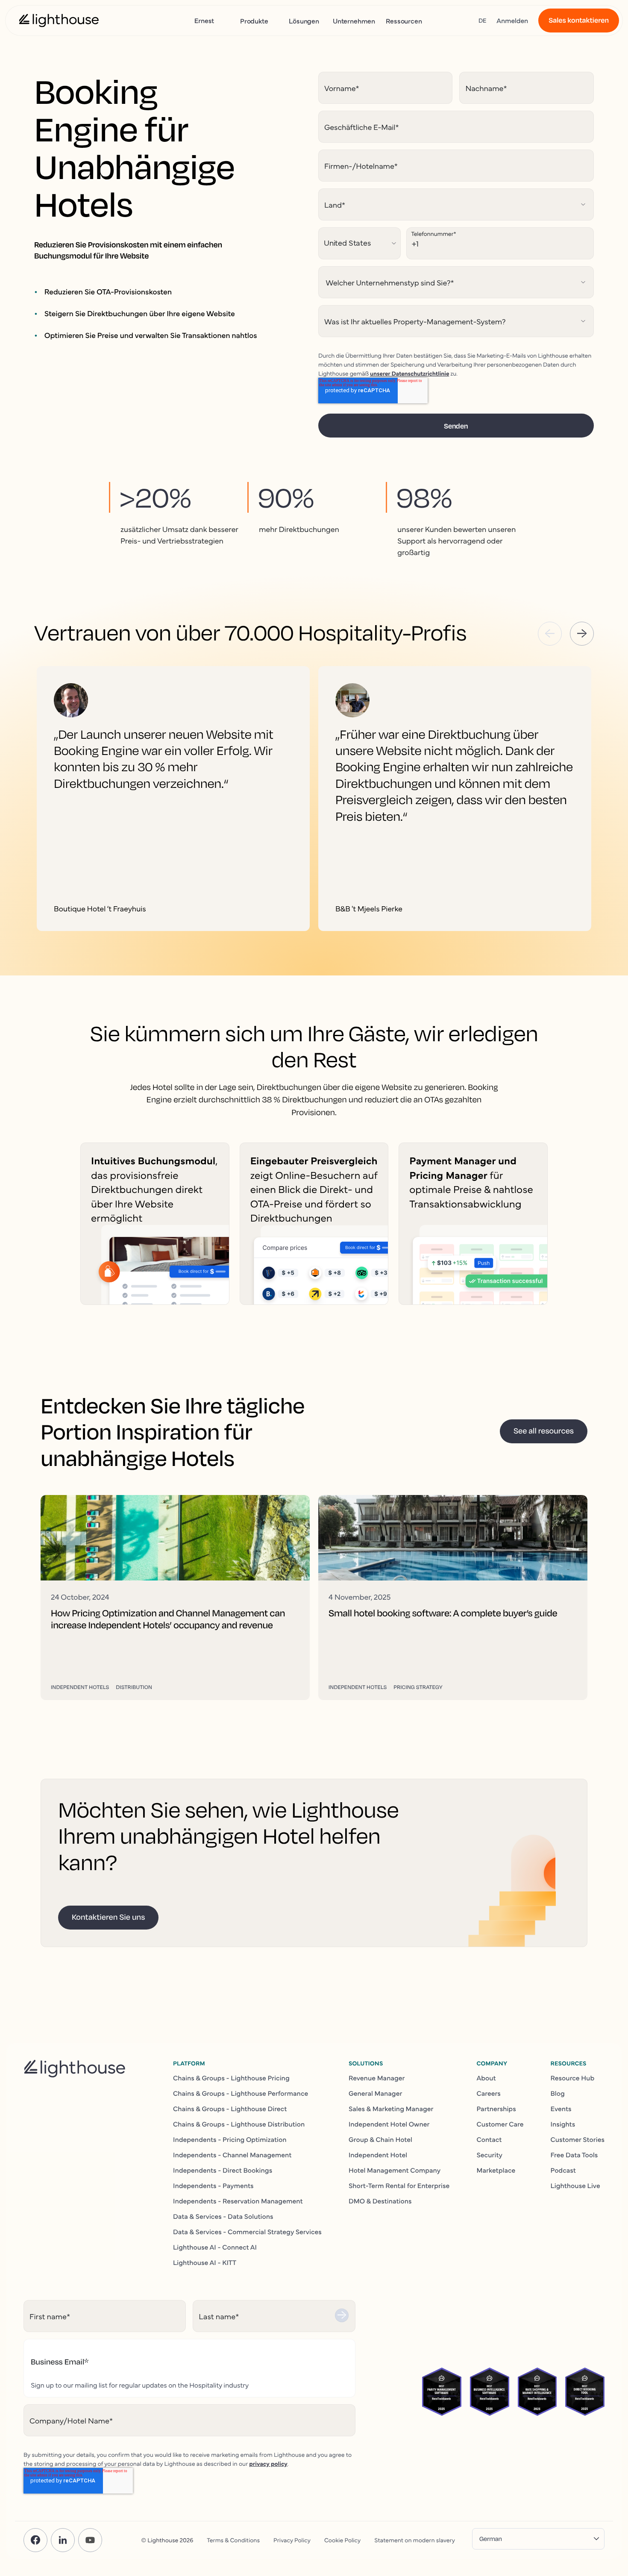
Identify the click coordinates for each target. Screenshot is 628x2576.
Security (489, 2155)
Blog (558, 2093)
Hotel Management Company (395, 2170)
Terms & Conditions (233, 2540)
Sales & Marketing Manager (391, 2109)
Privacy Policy (292, 2540)
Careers (488, 2093)
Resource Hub (573, 2078)
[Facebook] (35, 2540)
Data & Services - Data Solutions (223, 2216)
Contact (489, 2139)
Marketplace (496, 2170)
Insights (563, 2124)
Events (561, 2109)
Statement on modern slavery (415, 2540)
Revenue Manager (377, 2078)
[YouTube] (90, 2540)
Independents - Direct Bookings (223, 2170)
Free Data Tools (574, 2155)
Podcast (563, 2170)
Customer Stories (578, 2139)
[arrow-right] (582, 634)
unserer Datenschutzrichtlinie (409, 373)
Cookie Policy (342, 2540)
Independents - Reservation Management (238, 2201)
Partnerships (496, 2109)
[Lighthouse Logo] (59, 21)
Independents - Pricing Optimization (230, 2139)
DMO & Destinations (380, 2201)
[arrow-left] (550, 634)
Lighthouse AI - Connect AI (215, 2247)
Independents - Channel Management (232, 2155)
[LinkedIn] (63, 2540)
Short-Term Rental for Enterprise (399, 2185)
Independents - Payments (213, 2185)
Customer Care (500, 2124)
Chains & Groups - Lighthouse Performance (241, 2093)
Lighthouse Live (575, 2185)
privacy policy (268, 2463)
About (486, 2078)
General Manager (376, 2093)
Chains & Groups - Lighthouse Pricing (231, 2078)
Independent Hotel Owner (389, 2124)
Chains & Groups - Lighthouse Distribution (239, 2124)
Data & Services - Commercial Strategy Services (247, 2232)
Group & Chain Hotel (380, 2139)
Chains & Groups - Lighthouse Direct (230, 2109)
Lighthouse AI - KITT (205, 2262)
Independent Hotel (378, 2155)
